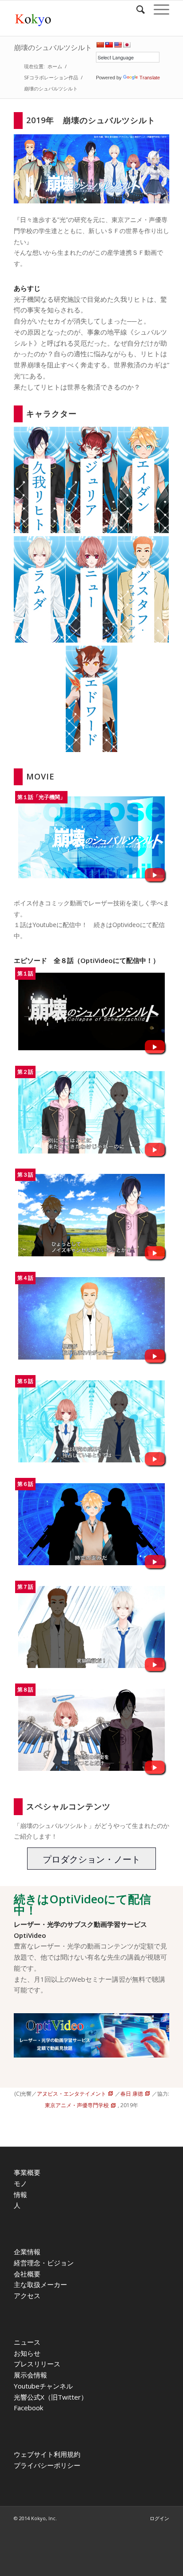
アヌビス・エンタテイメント (72, 2094)
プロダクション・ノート (91, 1859)
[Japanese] (127, 45)
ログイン (159, 2518)
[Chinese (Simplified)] (100, 45)
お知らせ (27, 2353)
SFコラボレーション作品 (51, 77)
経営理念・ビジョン (44, 2263)
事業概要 (27, 2172)
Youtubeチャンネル (43, 2386)
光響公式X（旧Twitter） (51, 2397)
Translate (150, 78)
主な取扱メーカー (40, 2284)
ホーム (55, 66)
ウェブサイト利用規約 (47, 2454)
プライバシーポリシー (47, 2465)
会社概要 (27, 2274)
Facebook (28, 2408)
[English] (118, 45)
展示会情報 (30, 2375)
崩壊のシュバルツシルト (53, 47)
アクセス (27, 2295)
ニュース (27, 2342)
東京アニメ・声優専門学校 (77, 2105)
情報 (20, 2194)
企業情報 (27, 2252)
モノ (20, 2183)
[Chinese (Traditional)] (109, 45)
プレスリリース (37, 2364)
